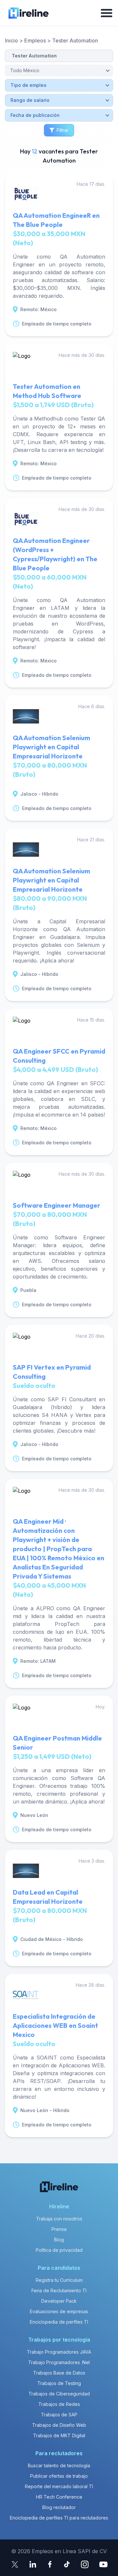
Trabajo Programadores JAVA (59, 2352)
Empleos (35, 40)
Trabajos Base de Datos (59, 2373)
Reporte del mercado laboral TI (59, 2486)
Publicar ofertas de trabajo (59, 2476)
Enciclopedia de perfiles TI (59, 2322)
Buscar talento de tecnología (59, 2465)
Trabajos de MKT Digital (59, 2435)
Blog (59, 2240)
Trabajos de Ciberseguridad (59, 2394)
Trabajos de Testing (59, 2383)
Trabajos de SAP (59, 2415)
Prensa (59, 2229)
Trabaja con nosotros (59, 2219)
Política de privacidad (59, 2250)
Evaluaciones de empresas (59, 2311)
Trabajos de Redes (59, 2404)
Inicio (11, 40)
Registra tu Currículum (59, 2280)
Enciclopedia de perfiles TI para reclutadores (59, 2518)
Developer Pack (59, 2301)
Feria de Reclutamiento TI (59, 2290)
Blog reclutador (59, 2507)
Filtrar (63, 130)
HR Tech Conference (59, 2497)
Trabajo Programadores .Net (59, 2362)
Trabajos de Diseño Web (59, 2425)
